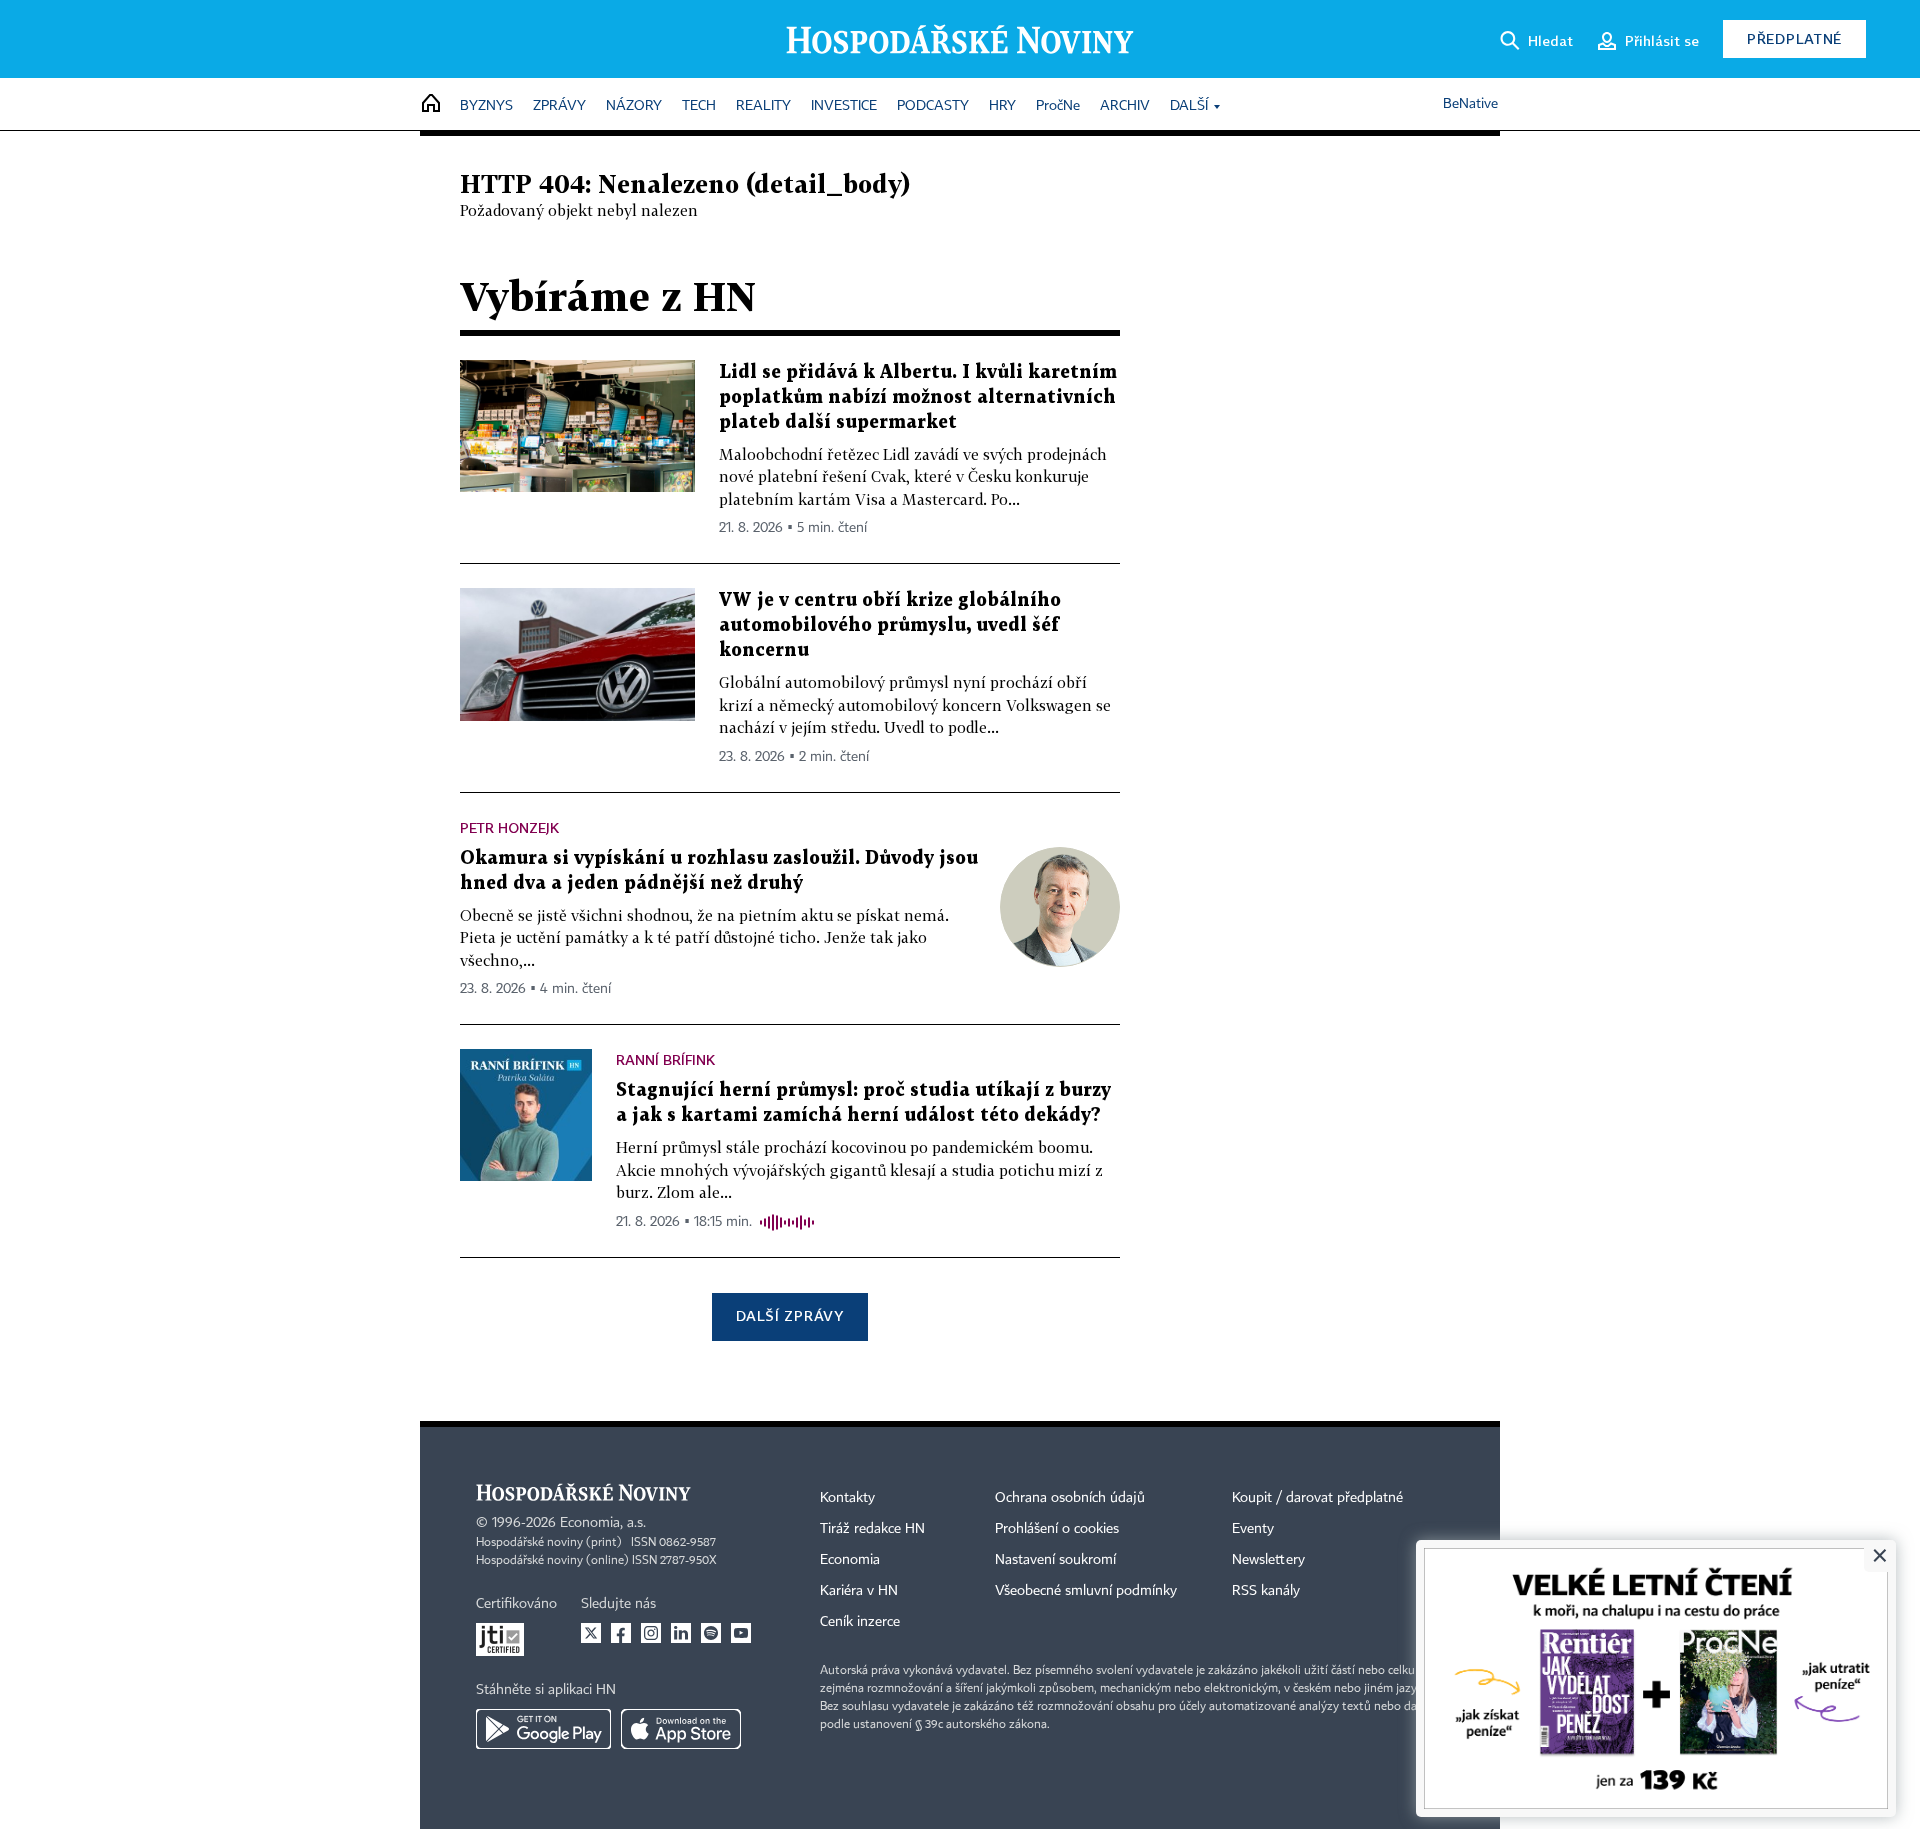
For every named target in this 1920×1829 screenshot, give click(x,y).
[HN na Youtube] (741, 1633)
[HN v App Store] (681, 1729)
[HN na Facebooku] (621, 1633)
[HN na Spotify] (711, 1633)
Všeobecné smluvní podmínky (1086, 1591)
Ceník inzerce (860, 1622)
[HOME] (431, 104)
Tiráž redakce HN (872, 1529)
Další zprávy (789, 1315)
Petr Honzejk (509, 827)
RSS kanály (1266, 1591)
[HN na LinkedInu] (681, 1633)
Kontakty (847, 1498)
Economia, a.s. (603, 1523)
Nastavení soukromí (1055, 1560)
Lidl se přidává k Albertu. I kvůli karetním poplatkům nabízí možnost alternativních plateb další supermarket (918, 397)
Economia (850, 1560)
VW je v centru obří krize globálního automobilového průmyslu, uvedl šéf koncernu (890, 625)
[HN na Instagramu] (651, 1633)
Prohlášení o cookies (1057, 1529)
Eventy (1253, 1529)
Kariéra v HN (859, 1591)
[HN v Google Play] (543, 1729)
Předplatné (1794, 38)
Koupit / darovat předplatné (1317, 1498)
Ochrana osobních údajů (1070, 1498)
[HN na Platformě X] (591, 1633)
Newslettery (1268, 1560)
